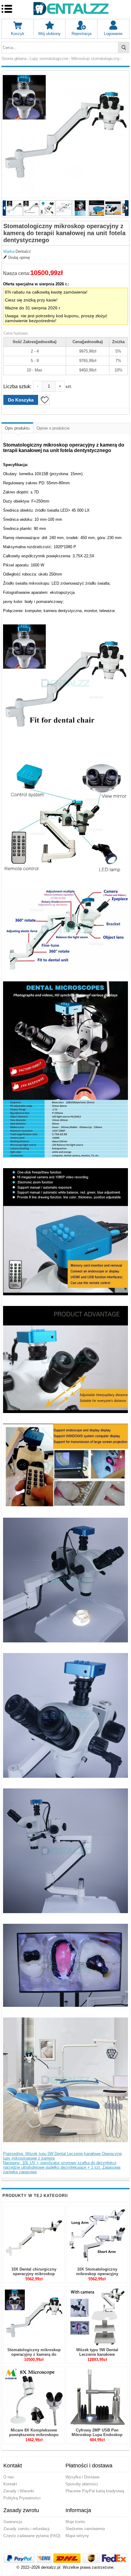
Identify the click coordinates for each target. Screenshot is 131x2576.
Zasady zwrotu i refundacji (27, 2529)
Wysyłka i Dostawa (82, 2477)
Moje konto (75, 2522)
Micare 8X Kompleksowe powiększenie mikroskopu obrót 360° (34, 2435)
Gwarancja (13, 2522)
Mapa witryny (77, 2536)
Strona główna (14, 59)
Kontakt (10, 2484)
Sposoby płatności (82, 2484)
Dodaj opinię (19, 258)
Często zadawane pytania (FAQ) (32, 2536)
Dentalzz (23, 251)
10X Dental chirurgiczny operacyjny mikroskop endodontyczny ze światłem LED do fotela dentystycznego (34, 2276)
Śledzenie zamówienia (85, 2529)
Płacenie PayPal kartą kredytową (95, 2491)
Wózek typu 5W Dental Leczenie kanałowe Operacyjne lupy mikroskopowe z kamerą (97, 2357)
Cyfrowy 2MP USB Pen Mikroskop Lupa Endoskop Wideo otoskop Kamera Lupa (97, 2435)
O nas (9, 2477)
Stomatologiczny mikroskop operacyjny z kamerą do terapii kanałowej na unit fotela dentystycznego (34, 2357)
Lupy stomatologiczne (49, 59)
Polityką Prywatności (22, 2498)
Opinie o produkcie (53, 428)
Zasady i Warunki (19, 2491)
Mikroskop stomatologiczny (96, 59)
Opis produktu (17, 428)
